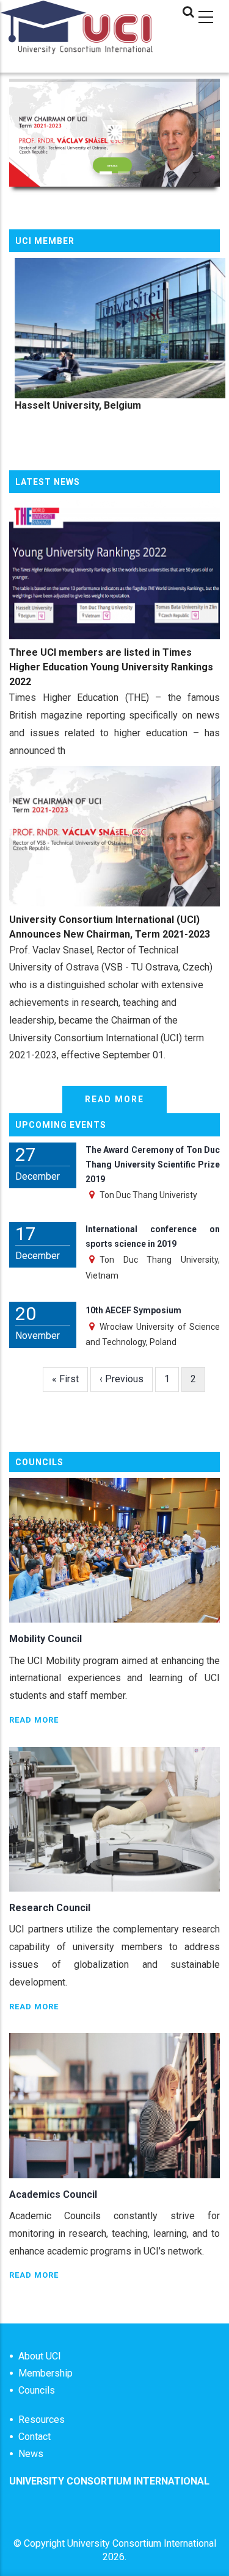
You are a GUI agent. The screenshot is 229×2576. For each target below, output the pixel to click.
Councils (37, 2390)
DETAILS (112, 166)
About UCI (40, 2356)
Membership (45, 2373)
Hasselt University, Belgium (72, 405)
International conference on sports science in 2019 (153, 1236)
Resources (42, 2420)
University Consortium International (142, 2543)
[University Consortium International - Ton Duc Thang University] (76, 45)
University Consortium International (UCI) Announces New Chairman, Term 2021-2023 (110, 927)
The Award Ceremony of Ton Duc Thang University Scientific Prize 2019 (153, 1164)
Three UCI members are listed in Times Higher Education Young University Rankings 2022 (111, 667)
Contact (35, 2437)
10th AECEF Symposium (133, 1310)
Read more (114, 1099)
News (31, 2454)
